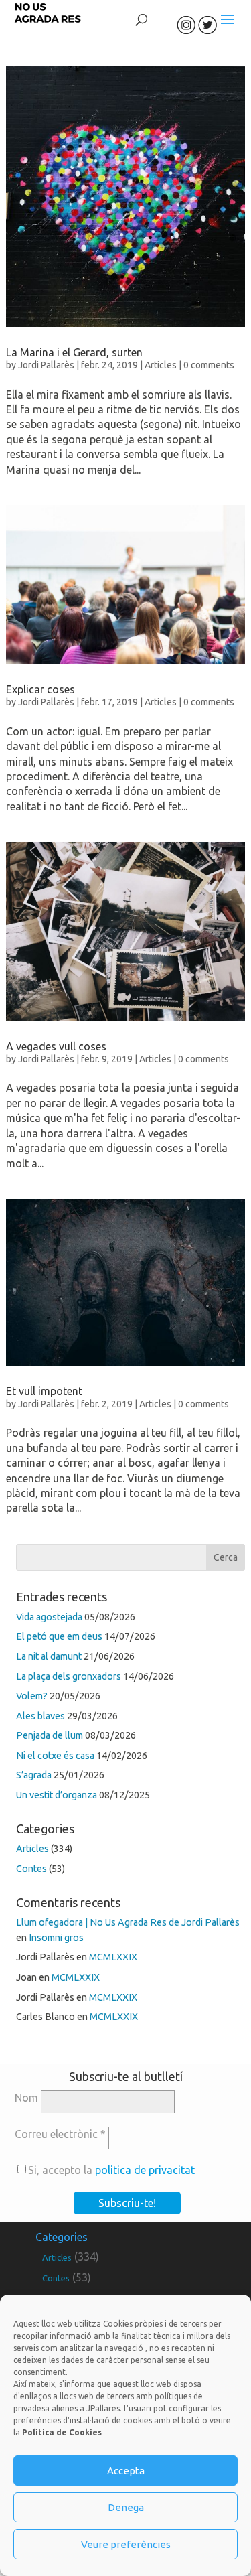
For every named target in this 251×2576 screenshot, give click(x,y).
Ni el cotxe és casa (55, 1756)
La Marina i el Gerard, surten (74, 352)
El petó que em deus (59, 1636)
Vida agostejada (49, 1617)
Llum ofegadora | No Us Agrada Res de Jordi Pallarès (128, 1922)
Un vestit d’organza (57, 1795)
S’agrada (34, 1775)
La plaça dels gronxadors (69, 1676)
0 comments (209, 365)
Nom (26, 2098)
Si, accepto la (111, 2170)
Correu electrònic (60, 2134)
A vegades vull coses (56, 1046)
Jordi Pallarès (46, 365)
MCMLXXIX (113, 1957)
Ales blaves (40, 1716)
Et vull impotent (44, 1391)
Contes (31, 1869)
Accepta (126, 2471)
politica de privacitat (145, 2170)
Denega (126, 2507)
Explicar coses (40, 689)
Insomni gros (56, 1938)
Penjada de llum (50, 1735)
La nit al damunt (49, 1656)
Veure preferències (126, 2544)
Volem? (32, 1696)
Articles (161, 365)
